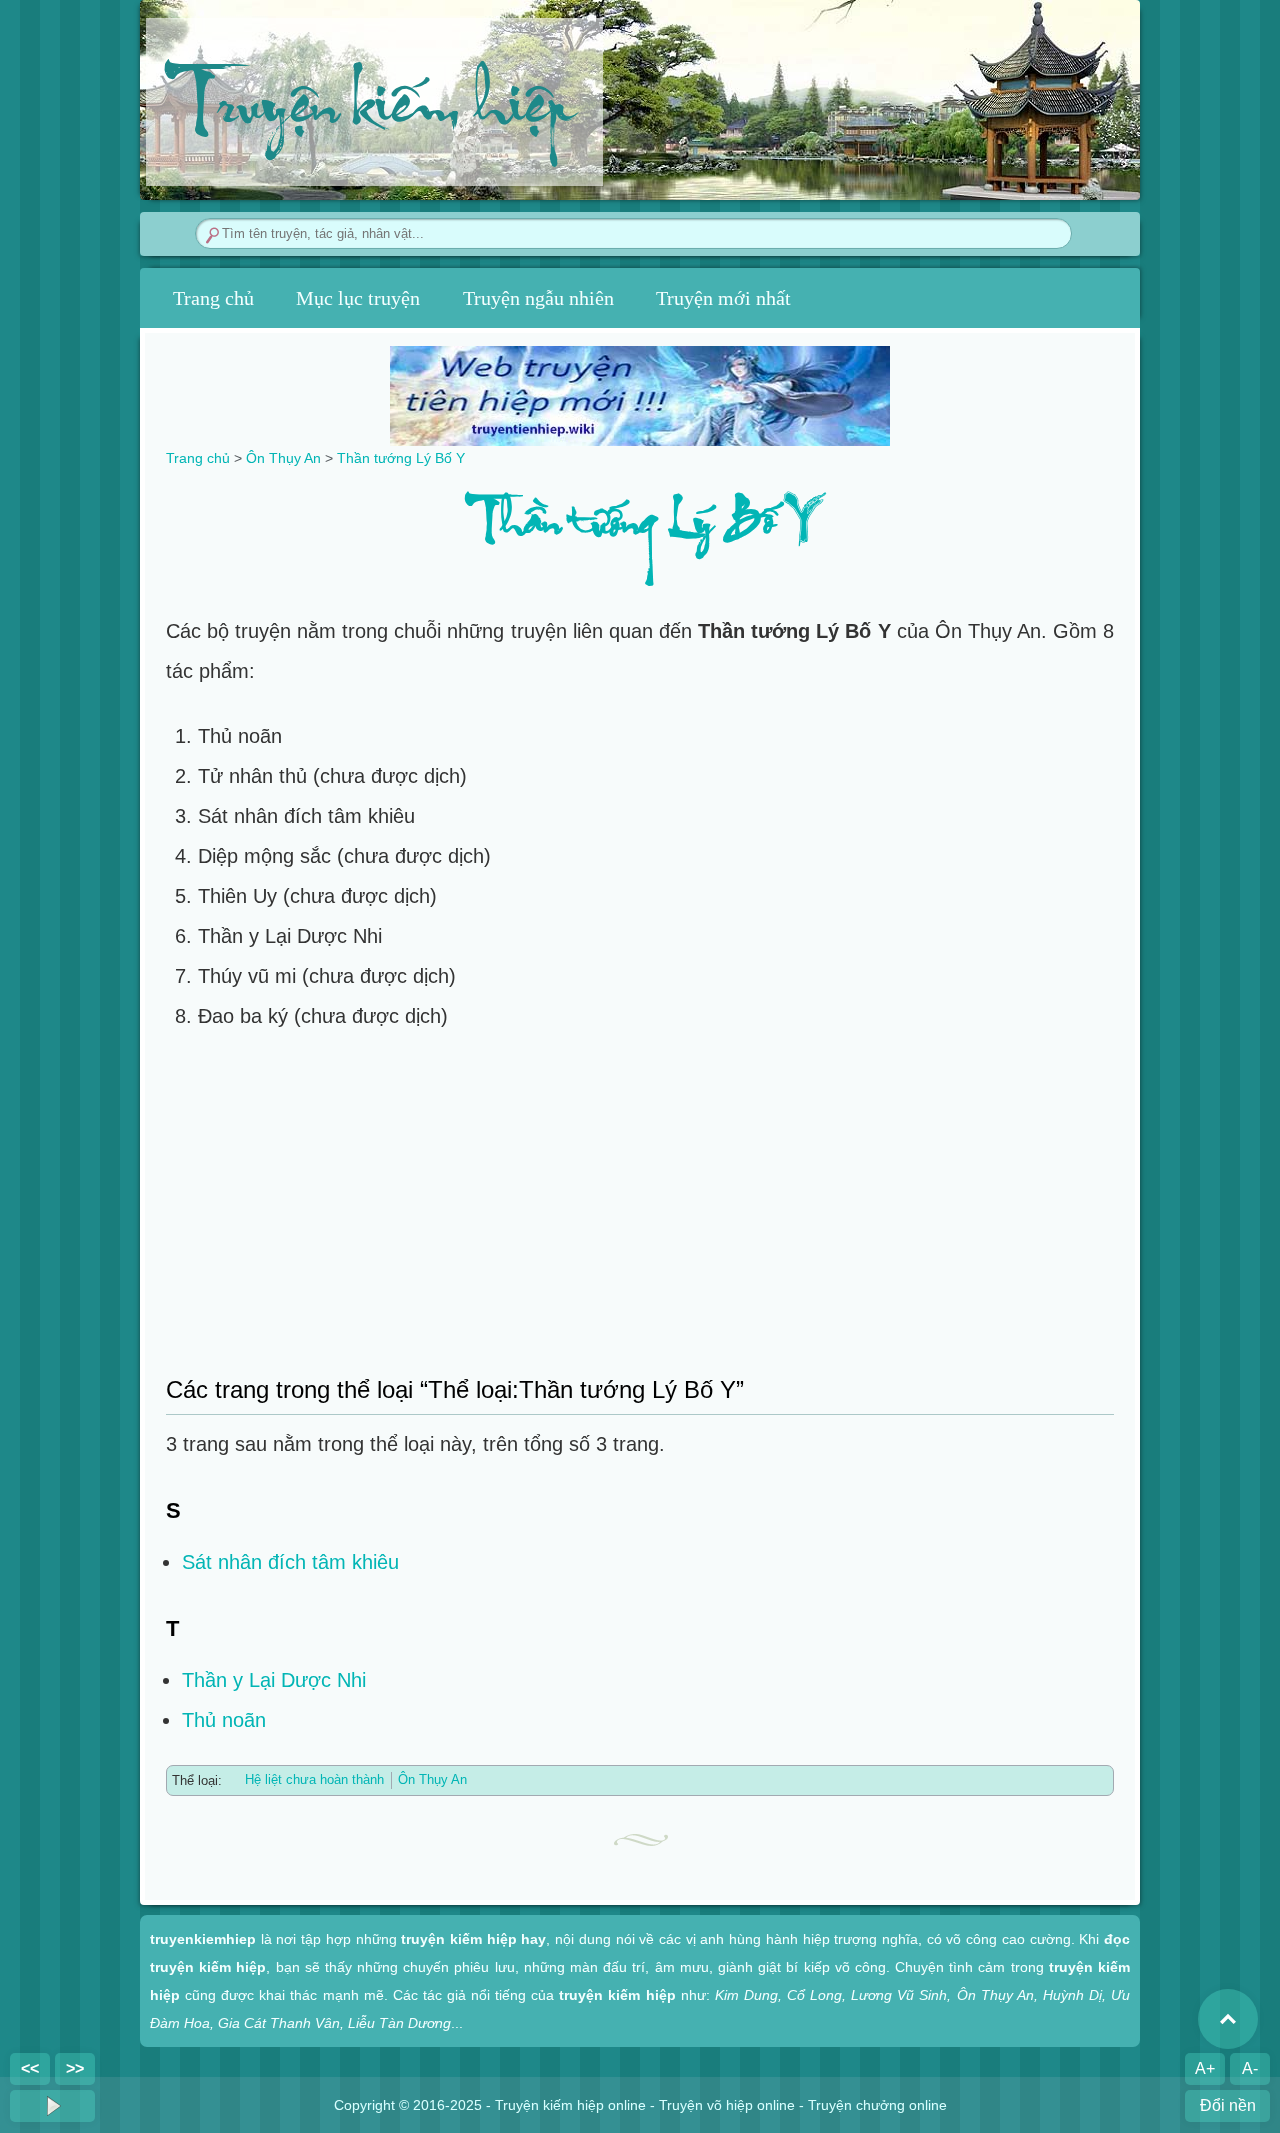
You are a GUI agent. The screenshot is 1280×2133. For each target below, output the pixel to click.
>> (75, 2068)
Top (1228, 2019)
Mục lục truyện (358, 298)
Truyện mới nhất (723, 298)
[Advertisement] (640, 1201)
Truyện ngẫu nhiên (538, 298)
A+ (1205, 2068)
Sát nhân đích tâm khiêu (290, 1562)
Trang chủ (213, 298)
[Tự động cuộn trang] (52, 2106)
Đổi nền (1228, 2105)
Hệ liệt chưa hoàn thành (314, 1779)
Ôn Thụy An (432, 1779)
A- (1250, 2068)
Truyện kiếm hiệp (368, 111)
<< (30, 2068)
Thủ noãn (224, 1720)
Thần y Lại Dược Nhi (274, 1680)
